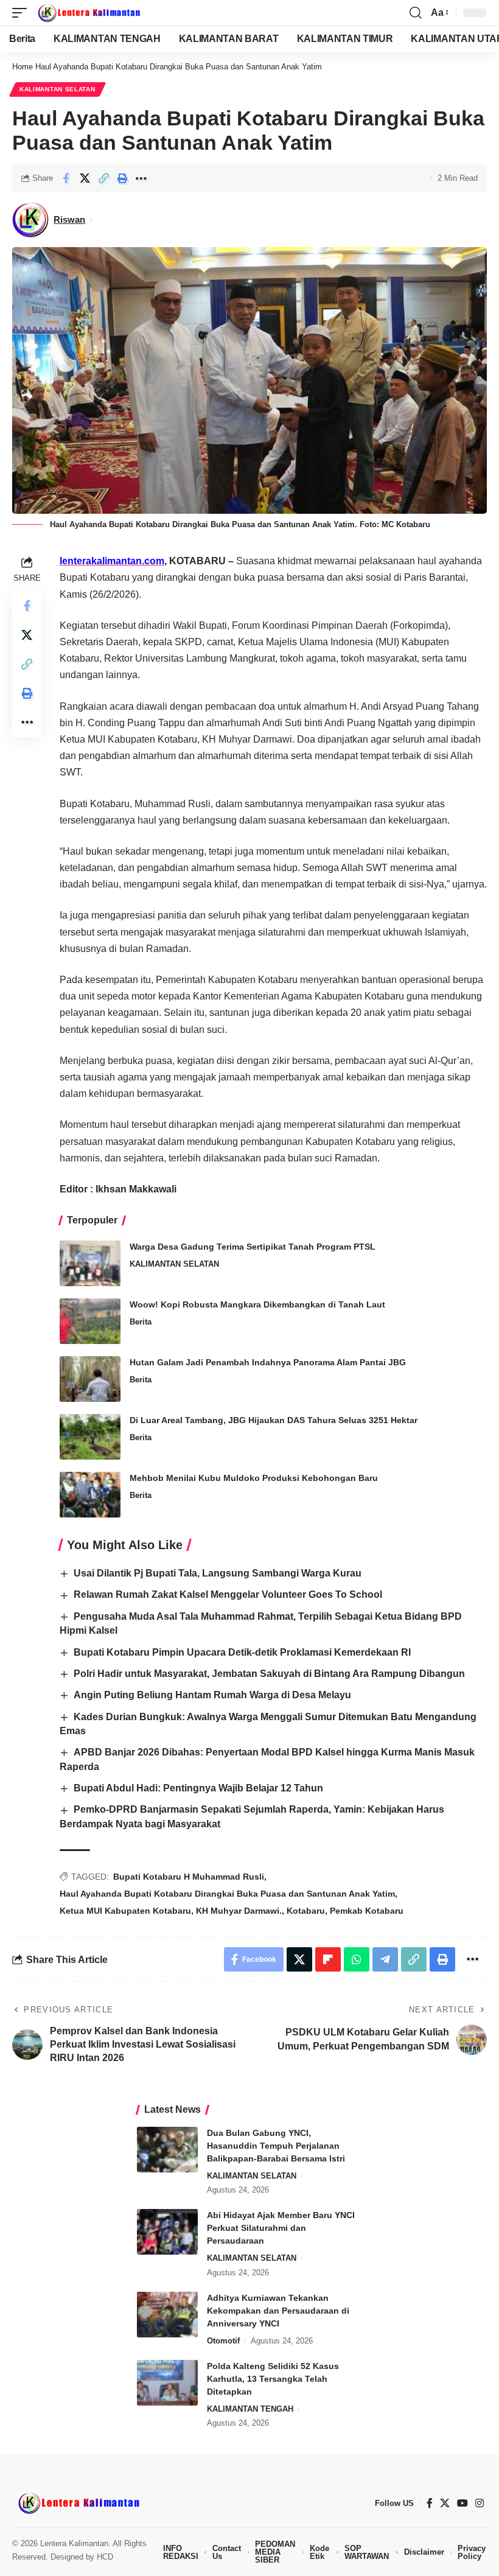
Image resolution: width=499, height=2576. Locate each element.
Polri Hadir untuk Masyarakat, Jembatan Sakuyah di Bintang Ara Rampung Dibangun (269, 1674)
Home (23, 67)
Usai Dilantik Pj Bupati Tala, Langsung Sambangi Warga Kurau (218, 1573)
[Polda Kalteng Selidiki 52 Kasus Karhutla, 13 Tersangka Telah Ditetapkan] (167, 2383)
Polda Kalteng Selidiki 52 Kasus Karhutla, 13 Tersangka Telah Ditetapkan (273, 2379)
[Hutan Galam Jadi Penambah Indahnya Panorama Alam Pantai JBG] (90, 1379)
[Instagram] (480, 2503)
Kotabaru (306, 1911)
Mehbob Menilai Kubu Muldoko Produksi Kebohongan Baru (254, 1478)
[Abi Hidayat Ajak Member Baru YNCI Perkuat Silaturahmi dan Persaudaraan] (167, 2232)
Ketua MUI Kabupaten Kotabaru (125, 1911)
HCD (105, 2557)
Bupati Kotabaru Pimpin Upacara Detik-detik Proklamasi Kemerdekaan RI (242, 1652)
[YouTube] (462, 2503)
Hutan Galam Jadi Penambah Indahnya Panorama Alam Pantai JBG (268, 1362)
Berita (141, 1322)
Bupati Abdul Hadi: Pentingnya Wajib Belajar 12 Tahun (198, 1788)
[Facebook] (430, 2503)
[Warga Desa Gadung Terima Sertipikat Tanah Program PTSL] (90, 1263)
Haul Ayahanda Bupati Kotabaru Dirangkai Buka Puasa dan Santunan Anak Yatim (227, 1894)
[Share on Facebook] (66, 178)
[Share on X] (85, 178)
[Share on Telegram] (385, 1959)
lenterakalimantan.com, (113, 561)
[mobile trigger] (23, 13)
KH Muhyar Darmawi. (239, 1911)
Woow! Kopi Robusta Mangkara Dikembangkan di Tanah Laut (257, 1304)
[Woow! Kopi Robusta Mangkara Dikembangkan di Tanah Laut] (90, 1321)
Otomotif (223, 2341)
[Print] (122, 178)
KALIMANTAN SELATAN (58, 89)
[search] (416, 13)
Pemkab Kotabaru (367, 1911)
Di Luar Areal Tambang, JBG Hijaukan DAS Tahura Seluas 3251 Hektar (274, 1420)
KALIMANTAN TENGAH (250, 2409)
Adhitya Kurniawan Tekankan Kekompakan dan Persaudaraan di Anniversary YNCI (278, 2311)
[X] (445, 2503)
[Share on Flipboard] (328, 1959)
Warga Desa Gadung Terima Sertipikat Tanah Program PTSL (253, 1247)
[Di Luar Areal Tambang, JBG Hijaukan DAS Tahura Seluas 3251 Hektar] (90, 1437)
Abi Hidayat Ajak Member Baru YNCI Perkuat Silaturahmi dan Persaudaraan (281, 2228)
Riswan (69, 219)
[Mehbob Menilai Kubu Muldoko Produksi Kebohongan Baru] (90, 1495)
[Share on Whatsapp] (357, 1959)
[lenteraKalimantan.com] (88, 13)
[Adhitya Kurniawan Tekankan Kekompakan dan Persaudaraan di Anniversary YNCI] (167, 2315)
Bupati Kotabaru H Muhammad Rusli (189, 1877)
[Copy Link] (103, 178)
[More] (141, 178)
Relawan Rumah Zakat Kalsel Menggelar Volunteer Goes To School (228, 1594)
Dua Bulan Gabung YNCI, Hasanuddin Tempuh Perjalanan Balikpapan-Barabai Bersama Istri (276, 2146)
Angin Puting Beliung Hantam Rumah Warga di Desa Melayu (212, 1695)
